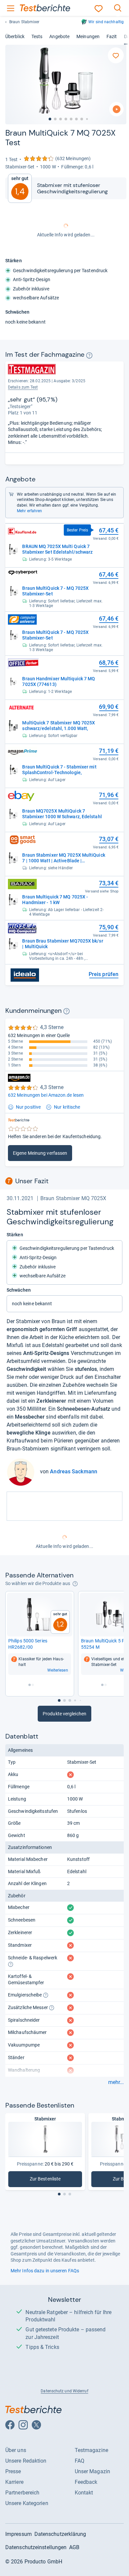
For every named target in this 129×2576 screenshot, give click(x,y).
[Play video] (116, 109)
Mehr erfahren (29, 511)
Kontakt (84, 2493)
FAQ (80, 2461)
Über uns (16, 2450)
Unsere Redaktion (26, 2461)
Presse (13, 2471)
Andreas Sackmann (74, 1472)
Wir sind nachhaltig (106, 22)
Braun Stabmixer (24, 22)
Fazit (112, 36)
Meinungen (88, 36)
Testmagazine (91, 2450)
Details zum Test (23, 387)
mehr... (116, 2082)
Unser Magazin (92, 2471)
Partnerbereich (22, 2493)
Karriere (14, 2482)
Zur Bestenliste (49, 2180)
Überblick (15, 36)
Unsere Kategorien (27, 2503)
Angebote (59, 36)
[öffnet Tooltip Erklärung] (89, 355)
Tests (37, 36)
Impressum (19, 2534)
